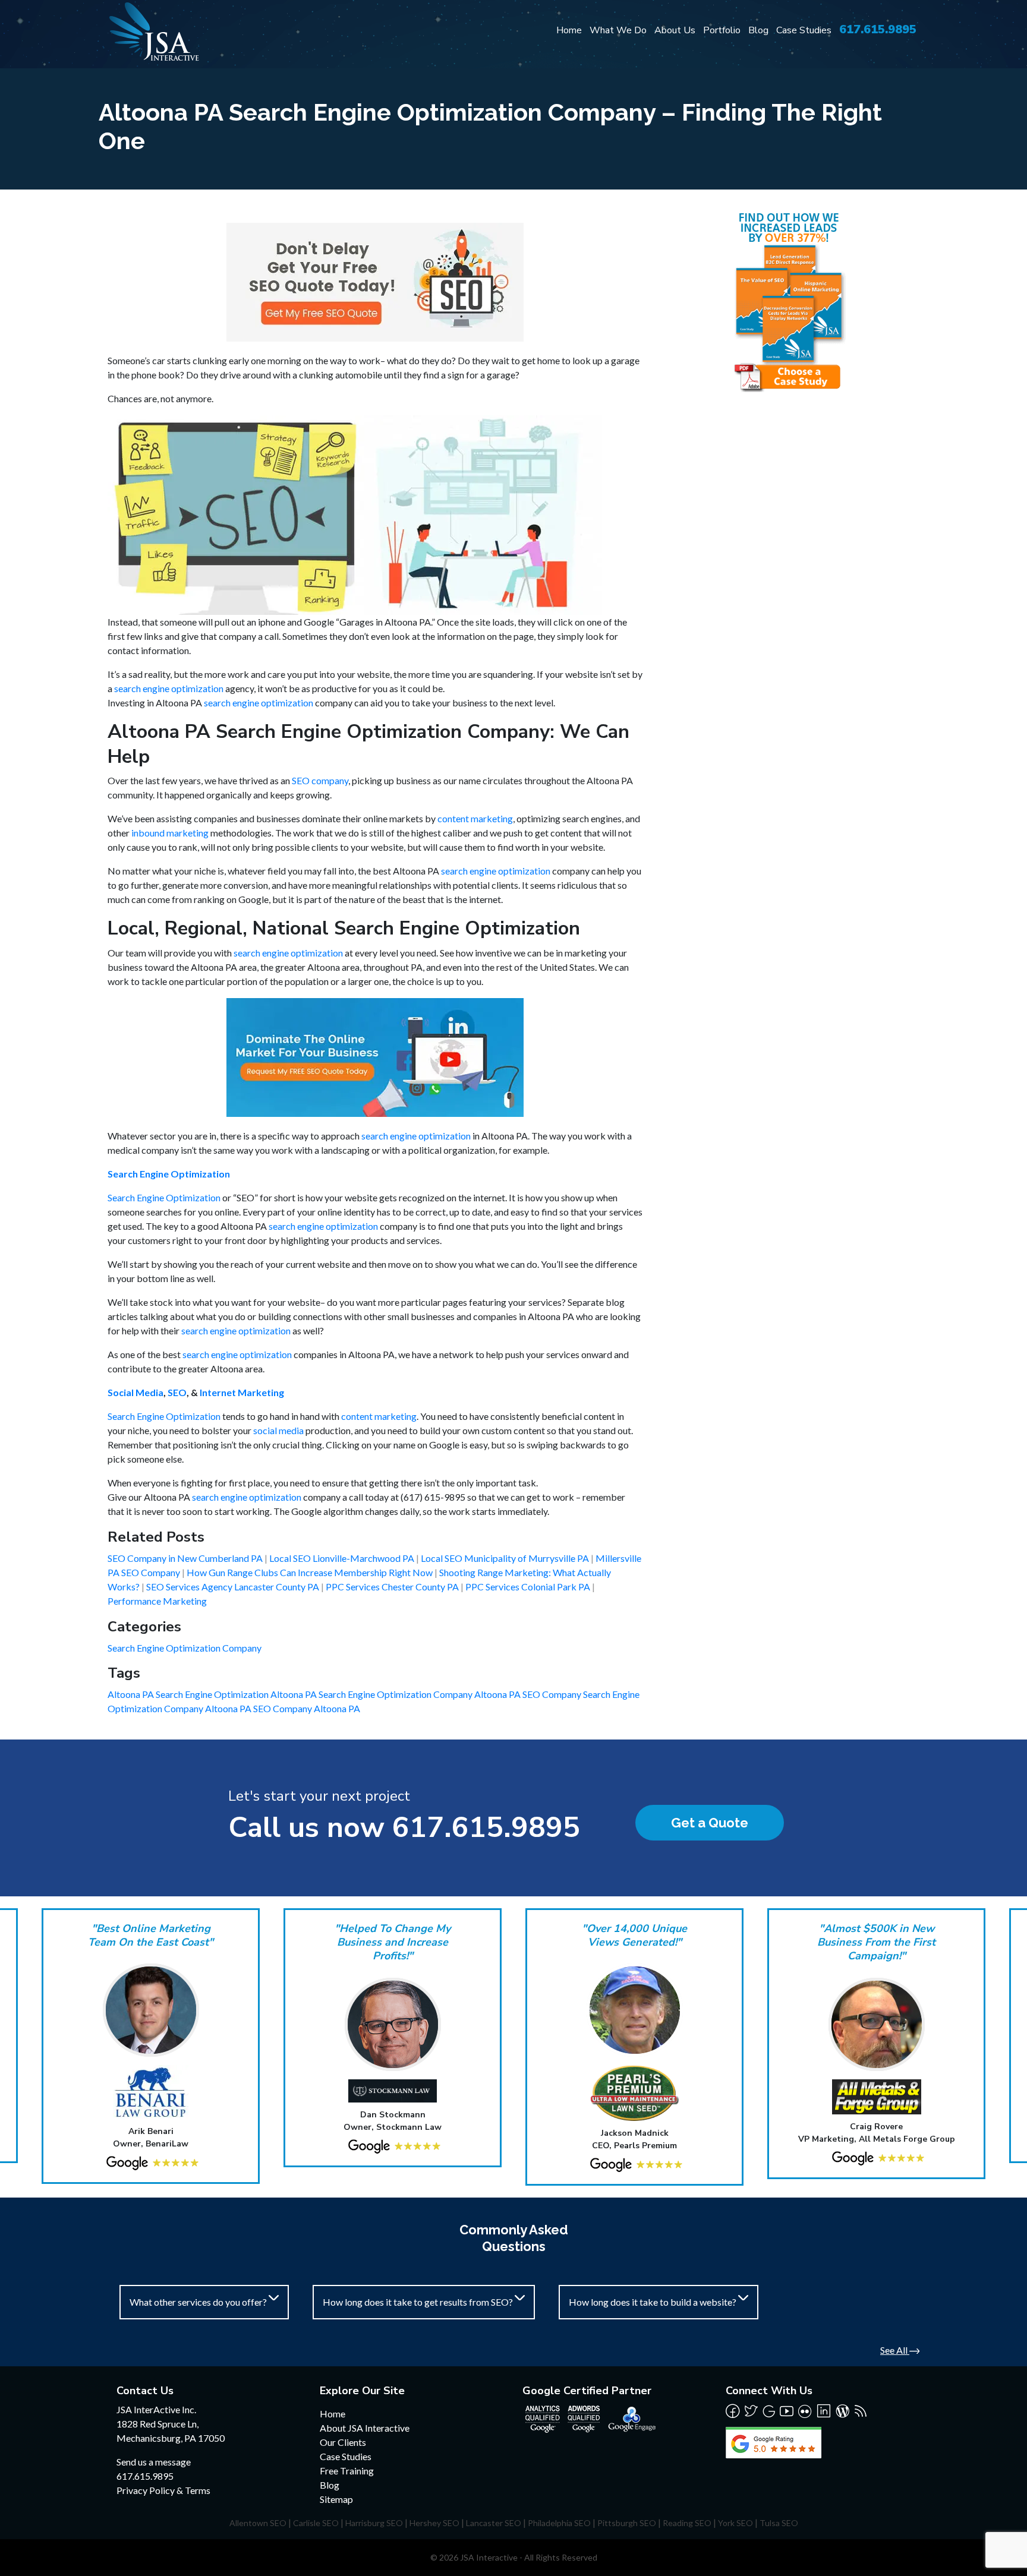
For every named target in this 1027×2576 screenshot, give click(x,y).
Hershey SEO (434, 2523)
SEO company (320, 780)
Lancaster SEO (494, 2523)
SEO (177, 1392)
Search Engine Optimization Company (185, 1648)
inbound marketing (170, 833)
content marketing (475, 818)
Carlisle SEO (316, 2523)
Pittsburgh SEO (627, 2523)
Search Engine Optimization (169, 1174)
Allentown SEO (258, 2523)
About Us (675, 30)
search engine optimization (169, 688)
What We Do (618, 30)
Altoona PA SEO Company (529, 1694)
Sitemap (336, 2499)
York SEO (735, 2523)
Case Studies (804, 30)
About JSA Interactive (365, 2428)
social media (278, 1430)
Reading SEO (687, 2523)
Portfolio (722, 30)
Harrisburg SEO (374, 2523)
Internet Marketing (242, 1392)
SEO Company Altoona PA (307, 1708)
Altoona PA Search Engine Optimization (189, 1694)
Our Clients (343, 2442)
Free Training (347, 2471)
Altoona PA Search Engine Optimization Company (372, 1694)
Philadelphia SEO (559, 2523)
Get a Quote (710, 1823)
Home (569, 30)
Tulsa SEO (779, 2523)
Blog (758, 30)
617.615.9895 (878, 29)
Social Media (136, 1392)
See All (895, 2350)
